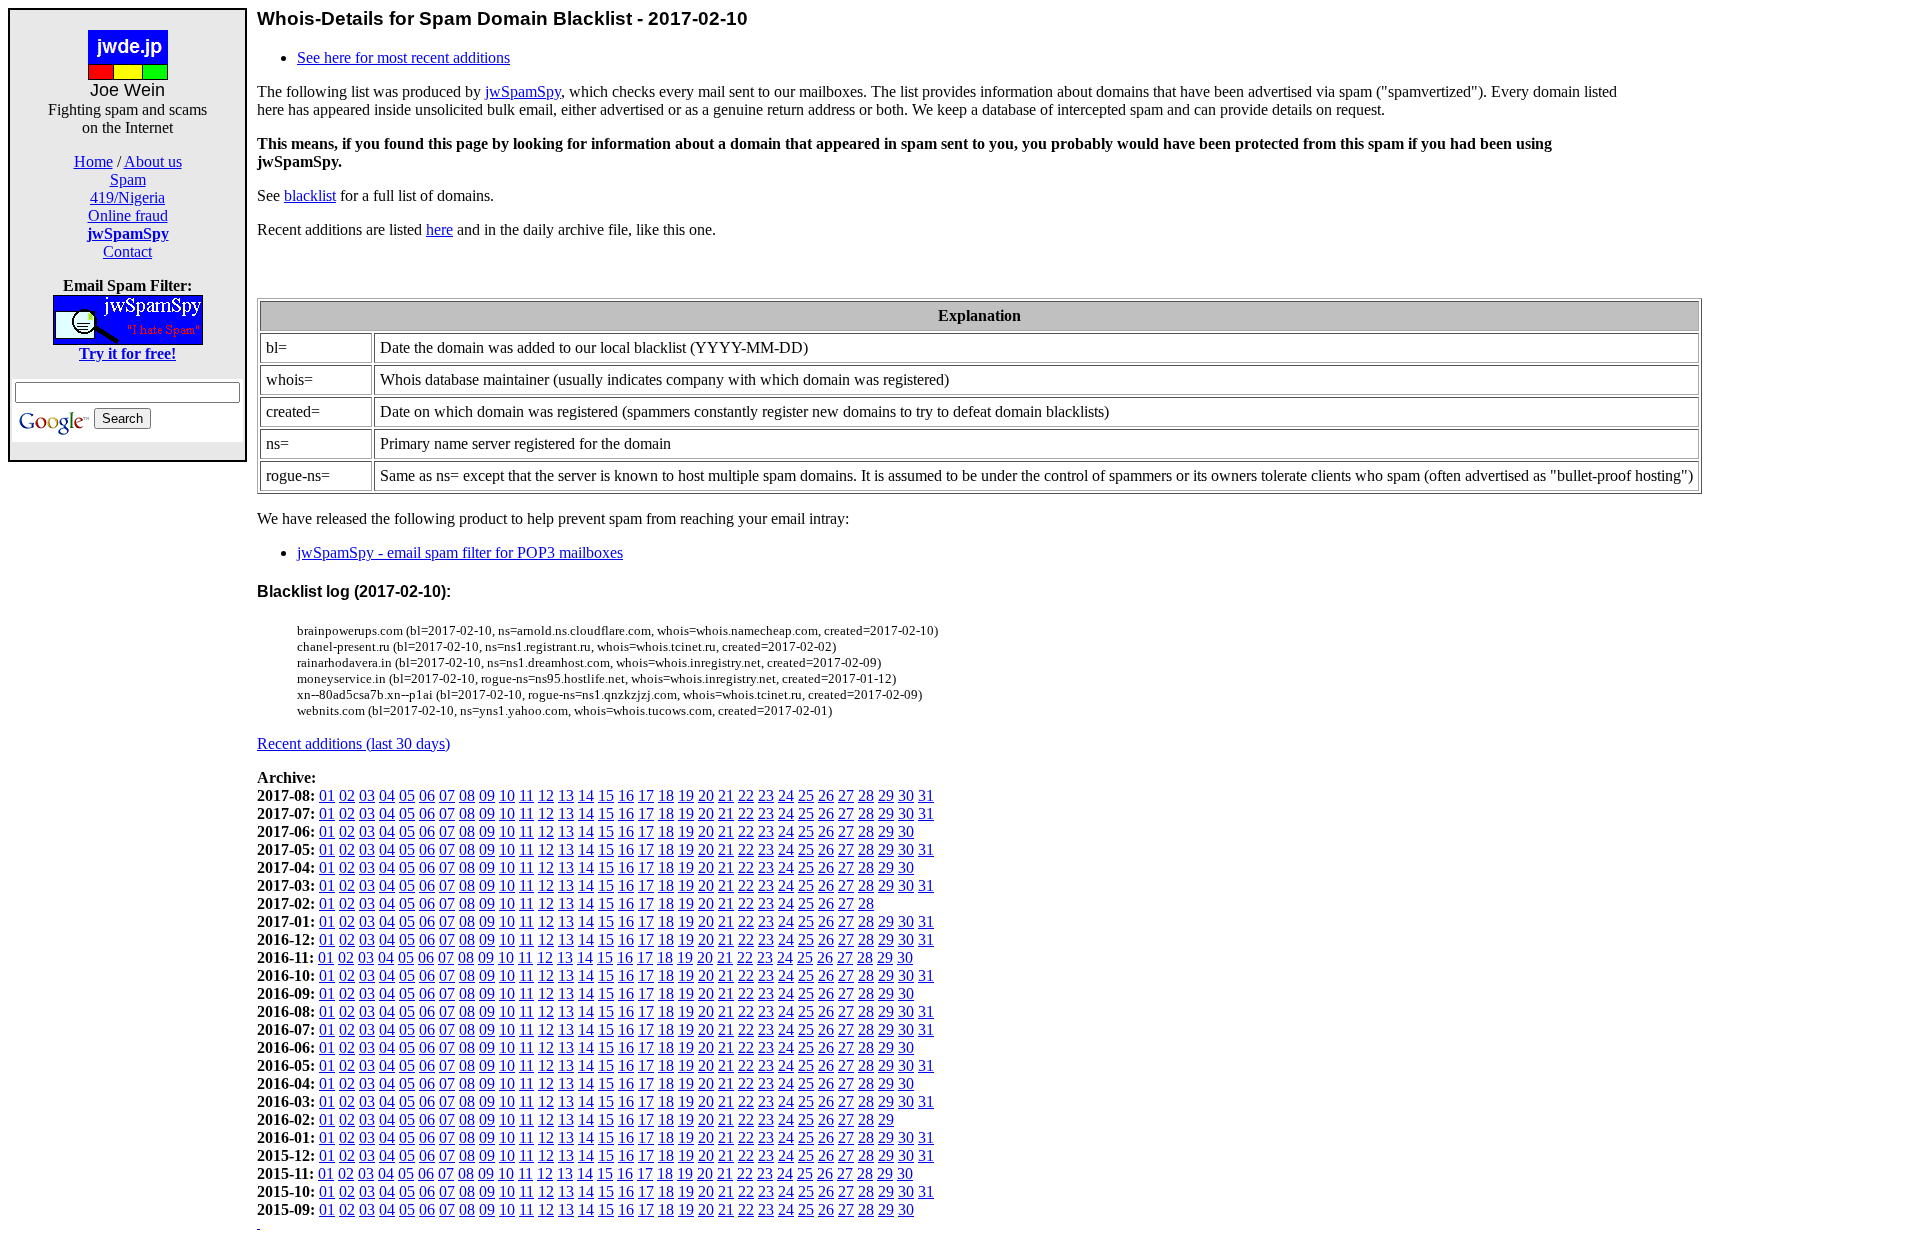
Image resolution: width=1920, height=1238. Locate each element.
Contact (127, 251)
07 (447, 795)
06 (427, 795)
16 (626, 795)
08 (467, 795)
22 (746, 795)
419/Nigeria (127, 197)
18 (666, 795)
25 (806, 795)
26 (826, 795)
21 (726, 795)
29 (886, 795)
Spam (128, 179)
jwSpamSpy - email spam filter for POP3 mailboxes (460, 552)
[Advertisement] (128, 762)
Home (93, 161)
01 (327, 795)
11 (526, 795)
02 (347, 795)
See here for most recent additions (403, 57)
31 (926, 795)
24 (786, 795)
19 (686, 795)
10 (507, 795)
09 (487, 795)
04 (387, 795)
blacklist (310, 195)
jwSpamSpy (523, 91)
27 (846, 795)
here (439, 229)
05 (407, 795)
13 (566, 795)
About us (153, 161)
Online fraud (128, 215)
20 (706, 795)
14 (586, 795)
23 (766, 795)
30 (906, 795)
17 (646, 795)
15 (606, 795)
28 (866, 795)
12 (546, 795)
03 (367, 795)
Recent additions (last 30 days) (353, 743)
